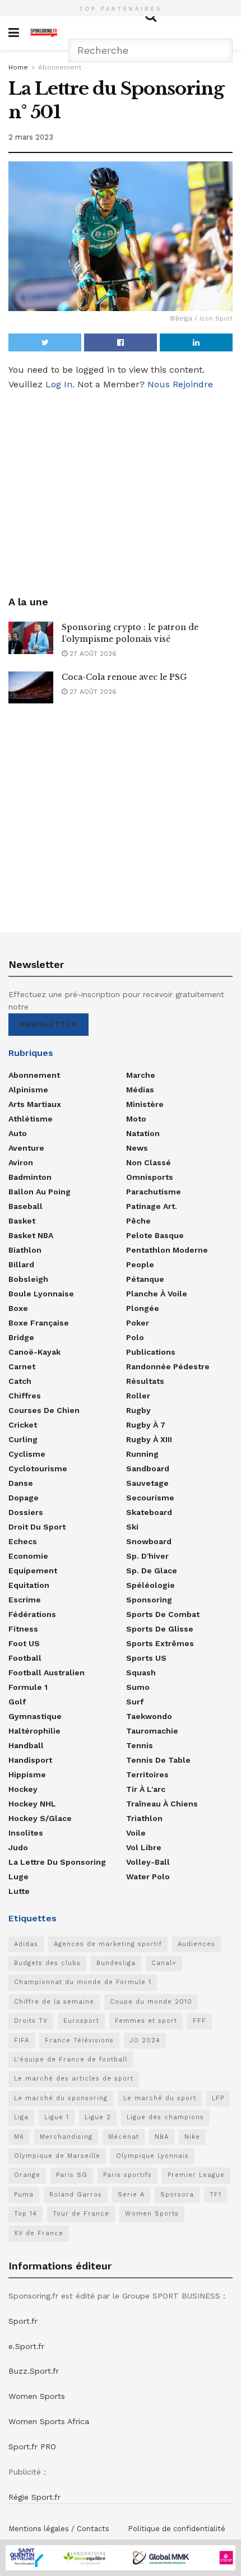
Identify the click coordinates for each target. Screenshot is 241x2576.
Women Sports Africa (49, 2421)
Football (25, 1658)
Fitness (23, 1629)
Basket (22, 1221)
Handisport (30, 1760)
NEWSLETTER (48, 1024)
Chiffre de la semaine (54, 2002)
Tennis (140, 1745)
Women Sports (152, 2214)
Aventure (26, 1148)
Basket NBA (31, 1235)
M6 (19, 2137)
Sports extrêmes (160, 1643)
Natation (143, 1133)
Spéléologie (150, 1585)
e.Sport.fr (26, 2346)
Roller (138, 1396)
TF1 (215, 2195)
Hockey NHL (32, 1804)
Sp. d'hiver (147, 1556)
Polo (135, 1337)
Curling (23, 1439)
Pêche (138, 1221)
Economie (28, 1556)
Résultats (145, 1381)
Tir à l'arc (146, 1789)
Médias (140, 1090)
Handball (26, 1745)
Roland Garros (76, 2195)
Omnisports (150, 1177)
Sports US (146, 1658)
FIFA (22, 2040)
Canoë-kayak (34, 1352)
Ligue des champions (165, 2117)
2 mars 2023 (31, 137)
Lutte (19, 1891)
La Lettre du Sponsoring (57, 1862)
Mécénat (124, 2137)
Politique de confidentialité (177, 2529)
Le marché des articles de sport (74, 2079)
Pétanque (145, 1279)
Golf (17, 1702)
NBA (162, 2137)
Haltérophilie (34, 1731)
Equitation (29, 1585)
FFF (200, 2021)
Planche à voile (157, 1294)
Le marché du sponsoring (61, 2098)
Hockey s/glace (40, 1818)
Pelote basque (155, 1235)
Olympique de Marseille (57, 2156)
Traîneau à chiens (162, 1804)
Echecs (23, 1541)
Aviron (21, 1162)
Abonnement (60, 67)
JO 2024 (145, 2040)
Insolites (26, 1833)
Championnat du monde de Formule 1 (83, 1982)
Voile (136, 1833)
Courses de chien (44, 1410)
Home (18, 67)
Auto (18, 1133)
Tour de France (81, 2214)
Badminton (30, 1177)
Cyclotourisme (38, 1468)
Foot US (24, 1643)
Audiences (196, 1944)
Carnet (22, 1366)
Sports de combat (163, 1614)
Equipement (33, 1570)
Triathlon (144, 1818)
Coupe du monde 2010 (151, 2002)
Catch (20, 1381)
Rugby (138, 1410)
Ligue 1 (57, 2117)
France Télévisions (79, 2040)
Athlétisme (31, 1119)
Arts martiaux (35, 1104)
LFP (218, 2098)
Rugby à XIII (149, 1439)
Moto (136, 1119)
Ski (132, 1527)
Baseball (26, 1206)
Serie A (131, 2195)
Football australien (47, 1672)
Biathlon (25, 1250)
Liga (21, 2117)
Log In (59, 384)
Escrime (25, 1600)
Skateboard (149, 1512)
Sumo (138, 1687)
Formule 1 (28, 1687)
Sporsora (177, 2195)
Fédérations (32, 1614)
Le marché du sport (160, 2098)
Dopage (24, 1498)
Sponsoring (149, 1600)
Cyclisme (27, 1454)
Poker (138, 1323)
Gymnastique (35, 1716)
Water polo (148, 1877)
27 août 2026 (92, 654)
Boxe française (39, 1323)
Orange (27, 2175)
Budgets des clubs (47, 1963)
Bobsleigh (28, 1279)
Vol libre (144, 1847)
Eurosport (81, 2021)
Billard (21, 1264)
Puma (24, 2195)
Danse (21, 1483)
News (137, 1148)
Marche (141, 1075)
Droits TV (31, 2021)
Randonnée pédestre (168, 1366)
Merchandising (66, 2137)
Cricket (23, 1425)
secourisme (150, 1498)
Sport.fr (23, 2321)
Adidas (26, 1944)
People (140, 1264)
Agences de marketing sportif (108, 1944)
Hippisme (27, 1775)
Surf (135, 1702)
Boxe (18, 1308)
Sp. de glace (152, 1570)
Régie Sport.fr (34, 2497)
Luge (18, 1877)
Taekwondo (149, 1716)
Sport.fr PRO (32, 2447)
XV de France (39, 2233)
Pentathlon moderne (167, 1250)
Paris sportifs (128, 2175)
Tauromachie (152, 1731)
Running (142, 1454)
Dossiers (26, 1512)
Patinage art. (152, 1206)
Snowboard (149, 1541)
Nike (192, 2137)
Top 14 (26, 2214)
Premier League (196, 2175)
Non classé (149, 1162)
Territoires (147, 1775)
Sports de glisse (160, 1629)
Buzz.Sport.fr (34, 2371)
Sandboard (148, 1468)
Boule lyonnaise (41, 1294)
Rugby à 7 (146, 1425)
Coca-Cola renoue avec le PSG (124, 677)
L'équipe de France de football (71, 2060)
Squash (141, 1672)
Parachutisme (154, 1192)
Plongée (143, 1308)
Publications (151, 1352)
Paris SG (72, 2175)
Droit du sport (37, 1527)
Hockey (23, 1789)
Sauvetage (147, 1483)
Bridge (21, 1337)
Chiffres (25, 1396)
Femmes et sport (146, 2021)
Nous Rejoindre (180, 384)
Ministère (145, 1104)
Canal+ (164, 1963)
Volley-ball (148, 1862)
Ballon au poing (40, 1192)
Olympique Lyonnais (152, 2156)
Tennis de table (158, 1760)
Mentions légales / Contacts (59, 2529)
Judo (18, 1847)
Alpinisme (28, 1090)
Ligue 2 (98, 2117)
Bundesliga (116, 1963)
